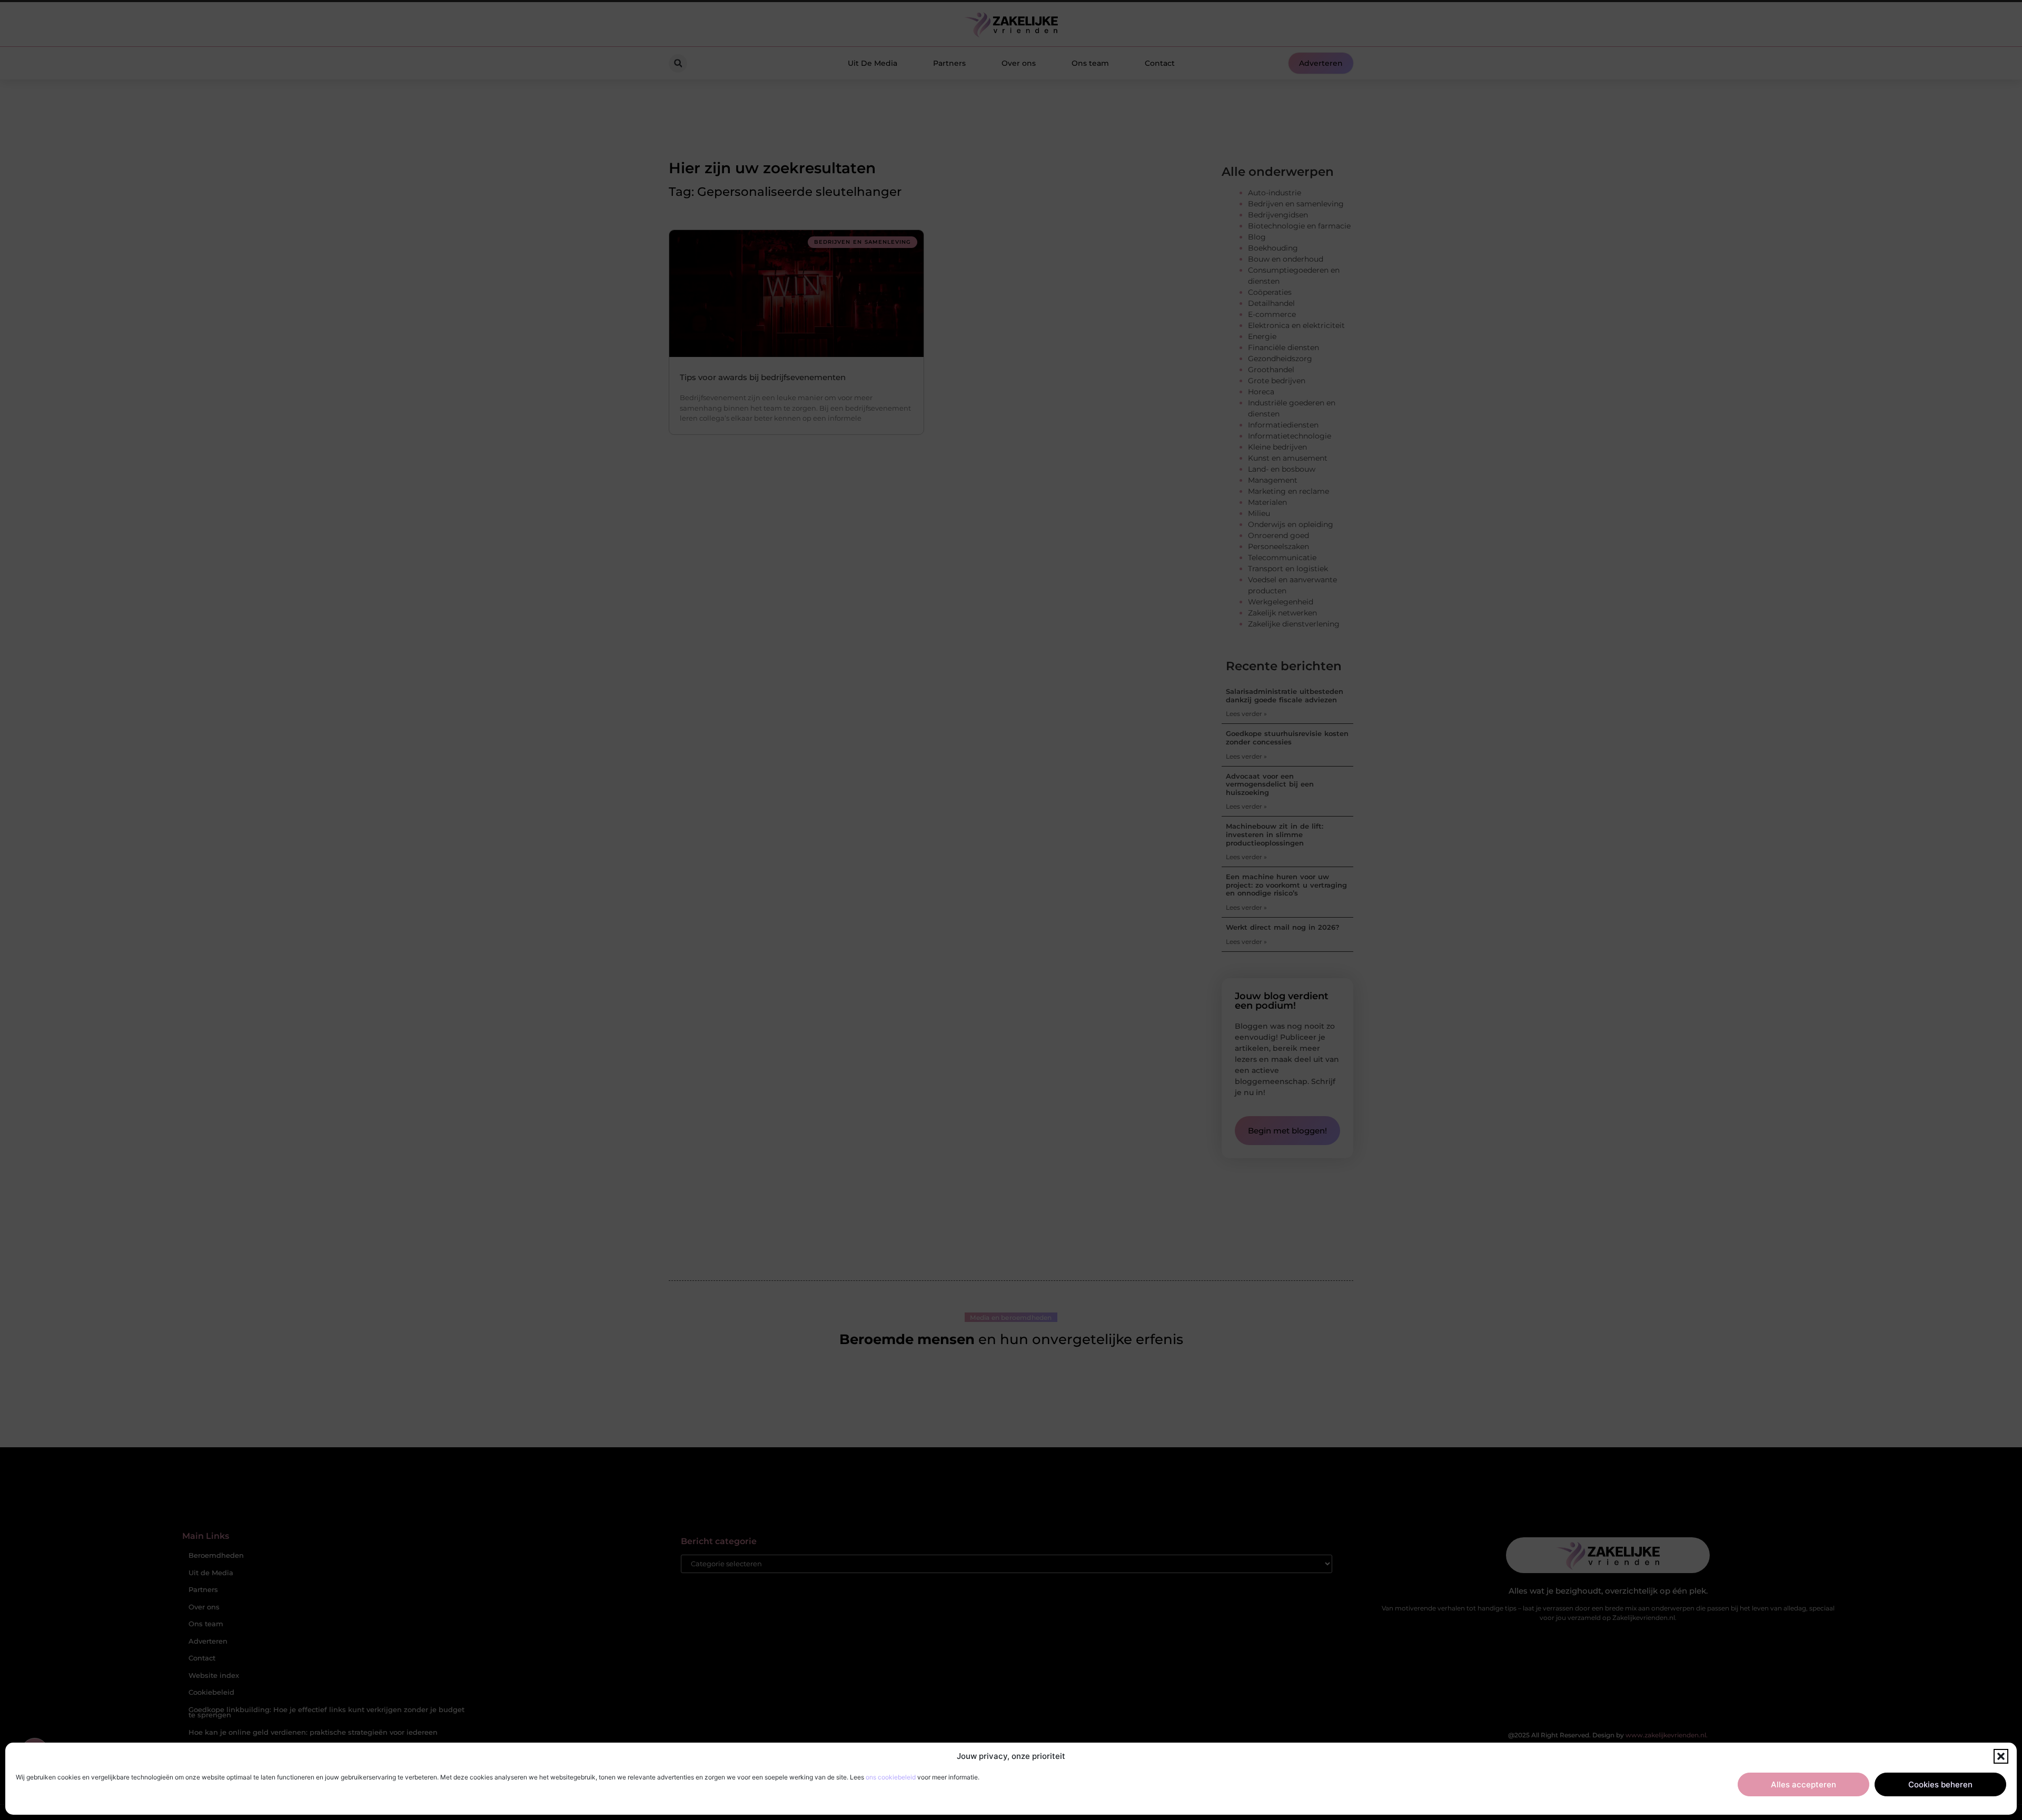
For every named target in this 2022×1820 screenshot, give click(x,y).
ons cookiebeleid (891, 1777)
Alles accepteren (1803, 1784)
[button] (2001, 1756)
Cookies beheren (1940, 1784)
